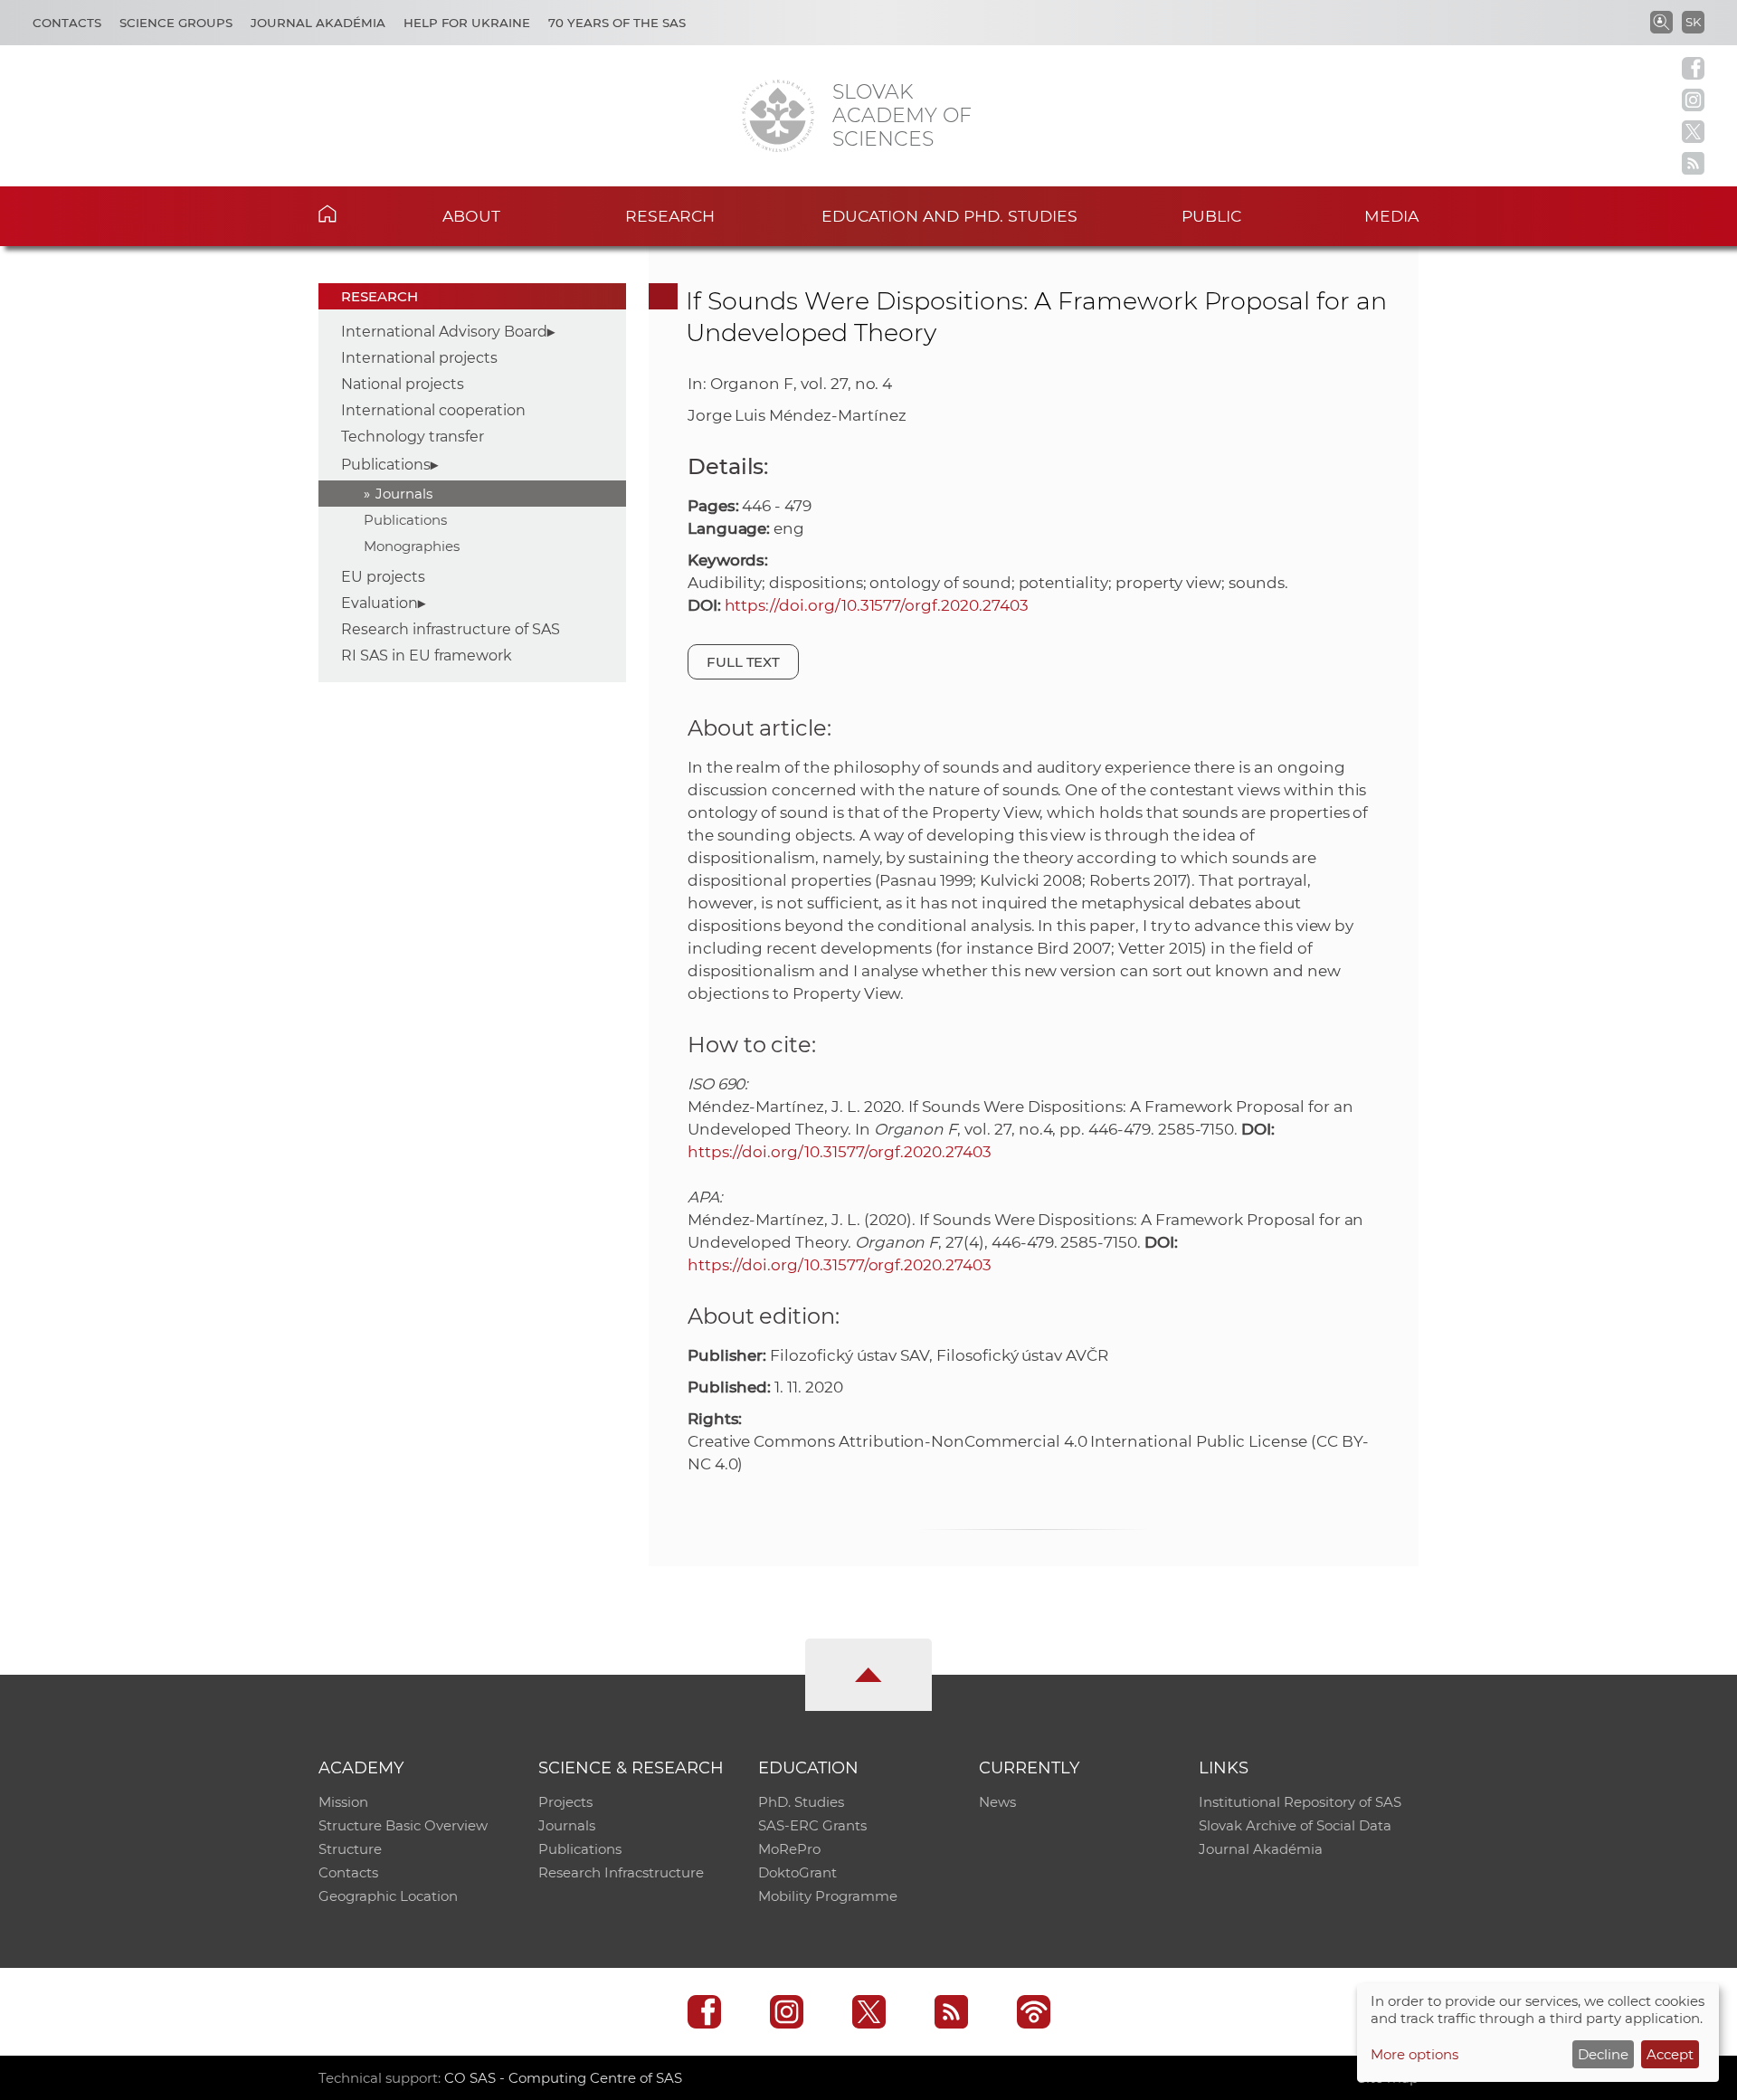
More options (1414, 2054)
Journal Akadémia (318, 23)
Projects (565, 1802)
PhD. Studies (801, 1802)
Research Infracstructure (621, 1872)
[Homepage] (778, 116)
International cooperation (433, 410)
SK (1693, 22)
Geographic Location (388, 1896)
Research (670, 216)
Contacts (67, 23)
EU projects (383, 577)
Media (1391, 216)
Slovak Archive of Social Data (1295, 1825)
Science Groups (176, 23)
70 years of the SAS (617, 23)
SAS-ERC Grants (812, 1825)
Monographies (412, 546)
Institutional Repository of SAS (1300, 1802)
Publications (386, 465)
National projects (403, 384)
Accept (1670, 2054)
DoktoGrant (797, 1872)
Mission (343, 1802)
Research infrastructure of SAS (451, 629)
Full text (744, 662)
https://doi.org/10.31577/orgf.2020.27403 (877, 605)
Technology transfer (413, 437)
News (997, 1802)
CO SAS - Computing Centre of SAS (563, 2078)
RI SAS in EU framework (427, 656)
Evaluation (380, 603)
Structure (350, 1849)
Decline (1603, 2054)
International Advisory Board (444, 332)
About (471, 216)
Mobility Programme (828, 1896)
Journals (404, 494)
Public (1211, 216)
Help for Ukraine (467, 23)
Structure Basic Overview (403, 1825)
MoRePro (789, 1849)
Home (355, 214)
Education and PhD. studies (949, 216)
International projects (419, 358)
